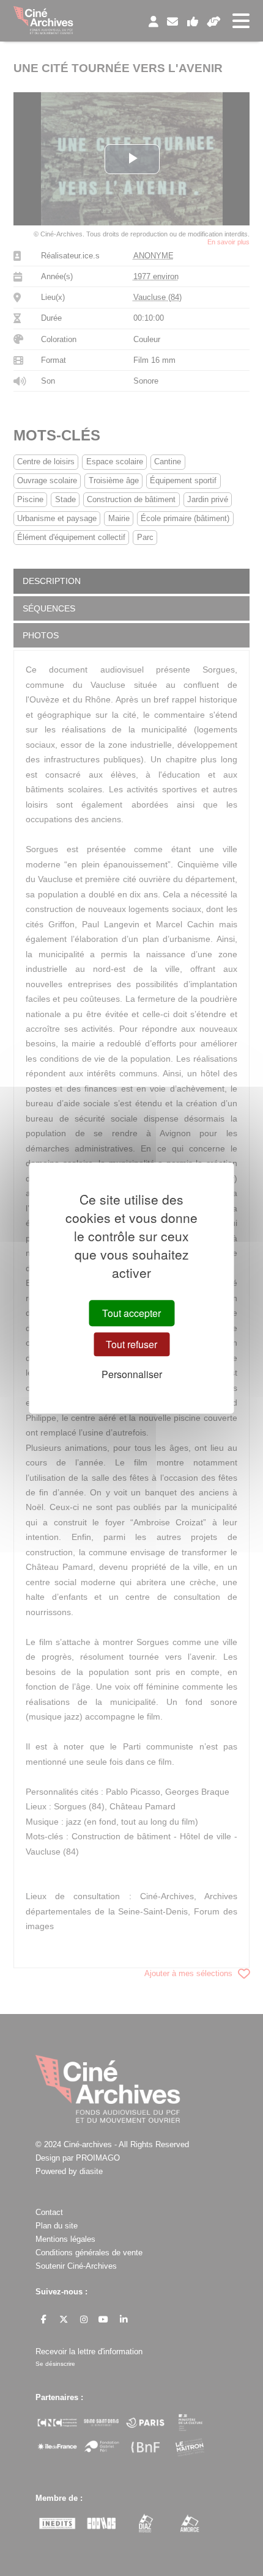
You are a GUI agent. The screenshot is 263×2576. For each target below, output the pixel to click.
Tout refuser (131, 1344)
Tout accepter (131, 1313)
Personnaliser (132, 1374)
